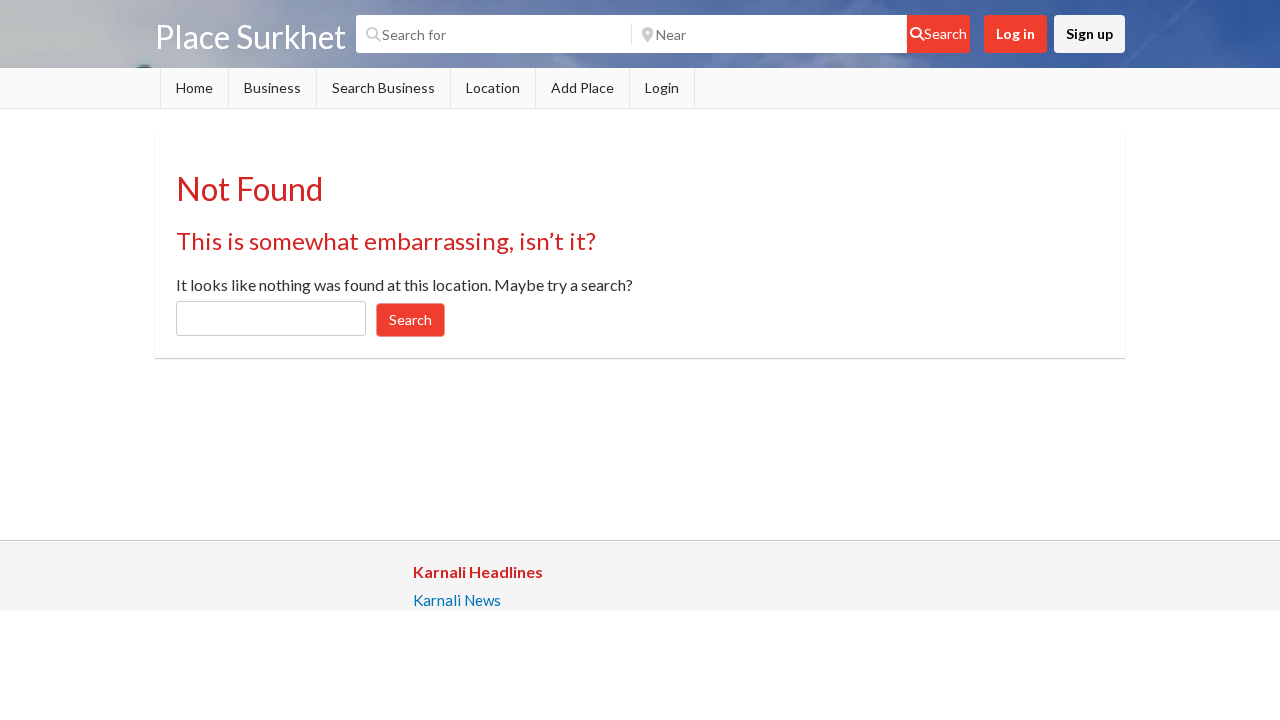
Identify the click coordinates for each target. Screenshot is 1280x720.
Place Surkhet (250, 36)
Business (272, 87)
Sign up (1089, 33)
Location (493, 87)
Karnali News (457, 600)
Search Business (383, 87)
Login (662, 87)
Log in (1015, 33)
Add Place (582, 87)
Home (194, 87)
